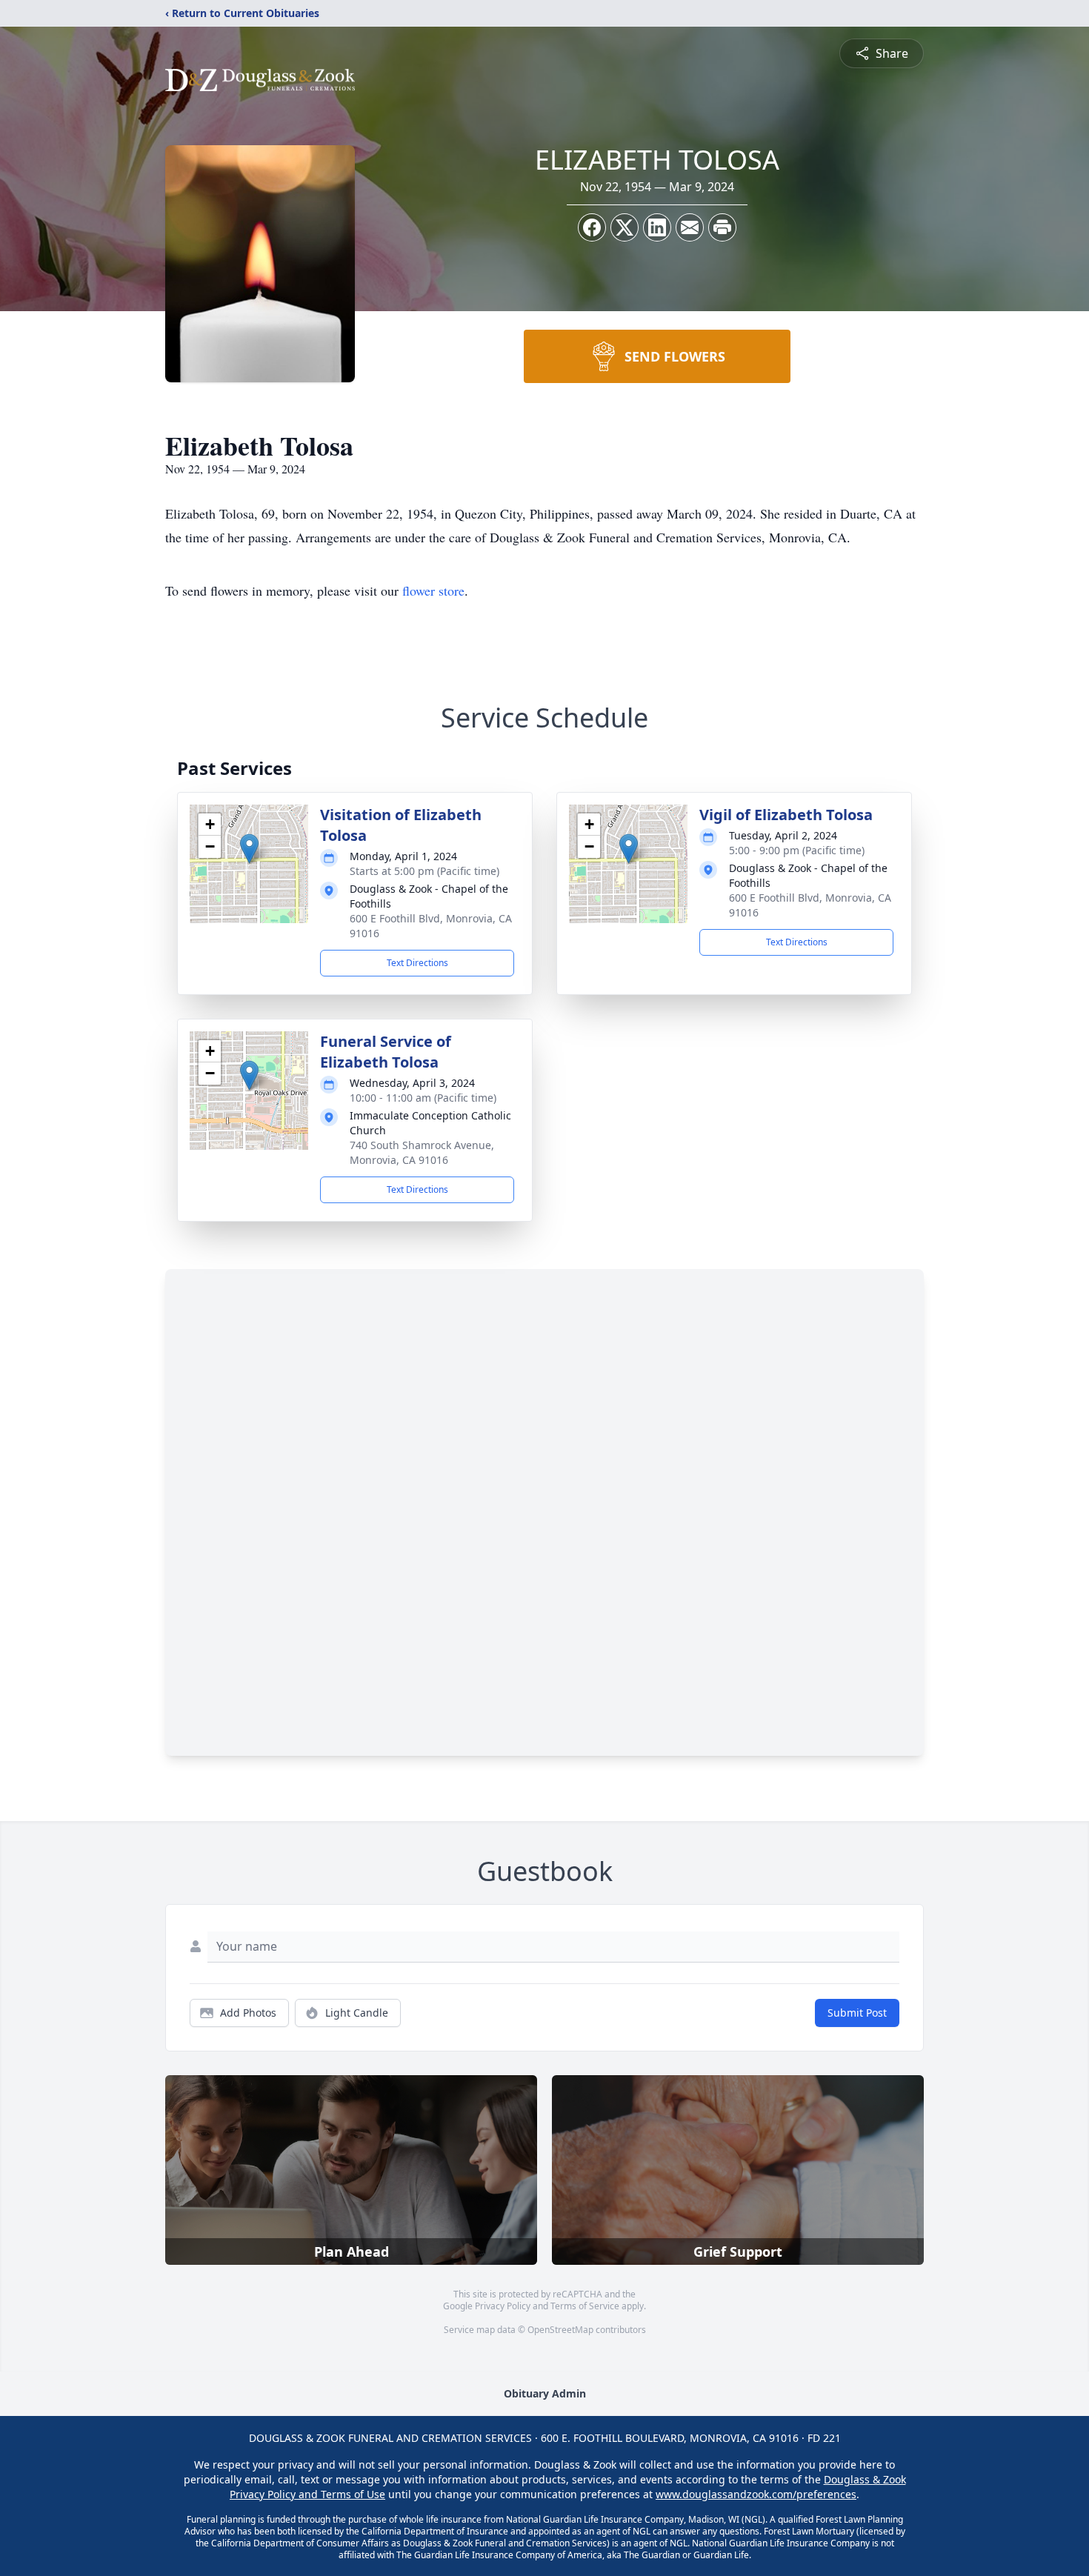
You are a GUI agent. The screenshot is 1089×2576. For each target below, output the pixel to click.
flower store (433, 590)
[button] (249, 849)
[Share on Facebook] (592, 227)
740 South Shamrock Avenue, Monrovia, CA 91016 (422, 1152)
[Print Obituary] (722, 227)
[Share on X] (625, 227)
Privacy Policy (503, 2306)
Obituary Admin (545, 2393)
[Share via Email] (690, 227)
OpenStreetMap (560, 2330)
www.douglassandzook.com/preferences (756, 2494)
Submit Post (857, 2013)
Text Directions (417, 963)
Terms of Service (585, 2306)
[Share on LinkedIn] (657, 227)
